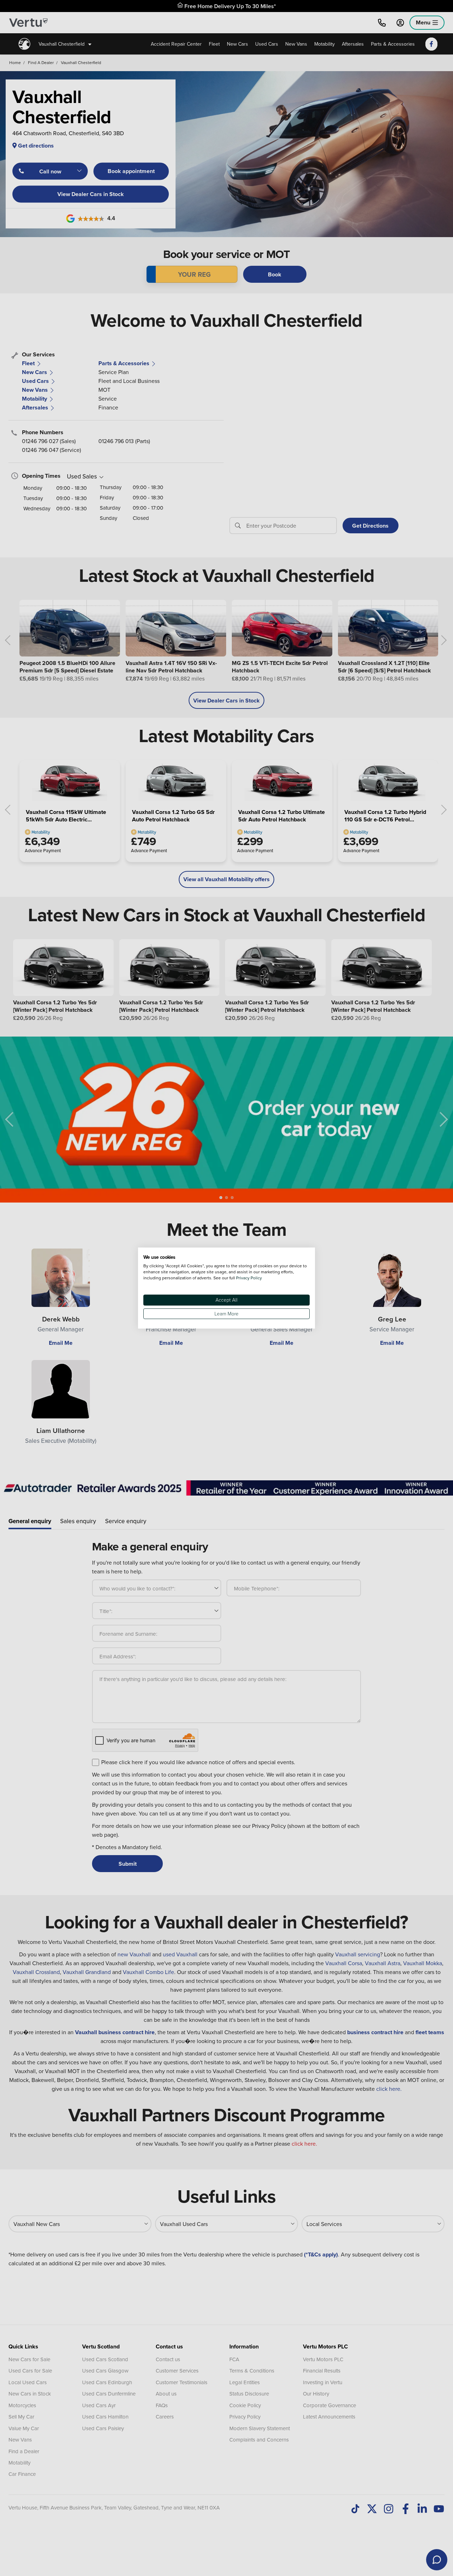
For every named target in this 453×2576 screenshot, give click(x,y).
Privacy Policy (249, 1278)
